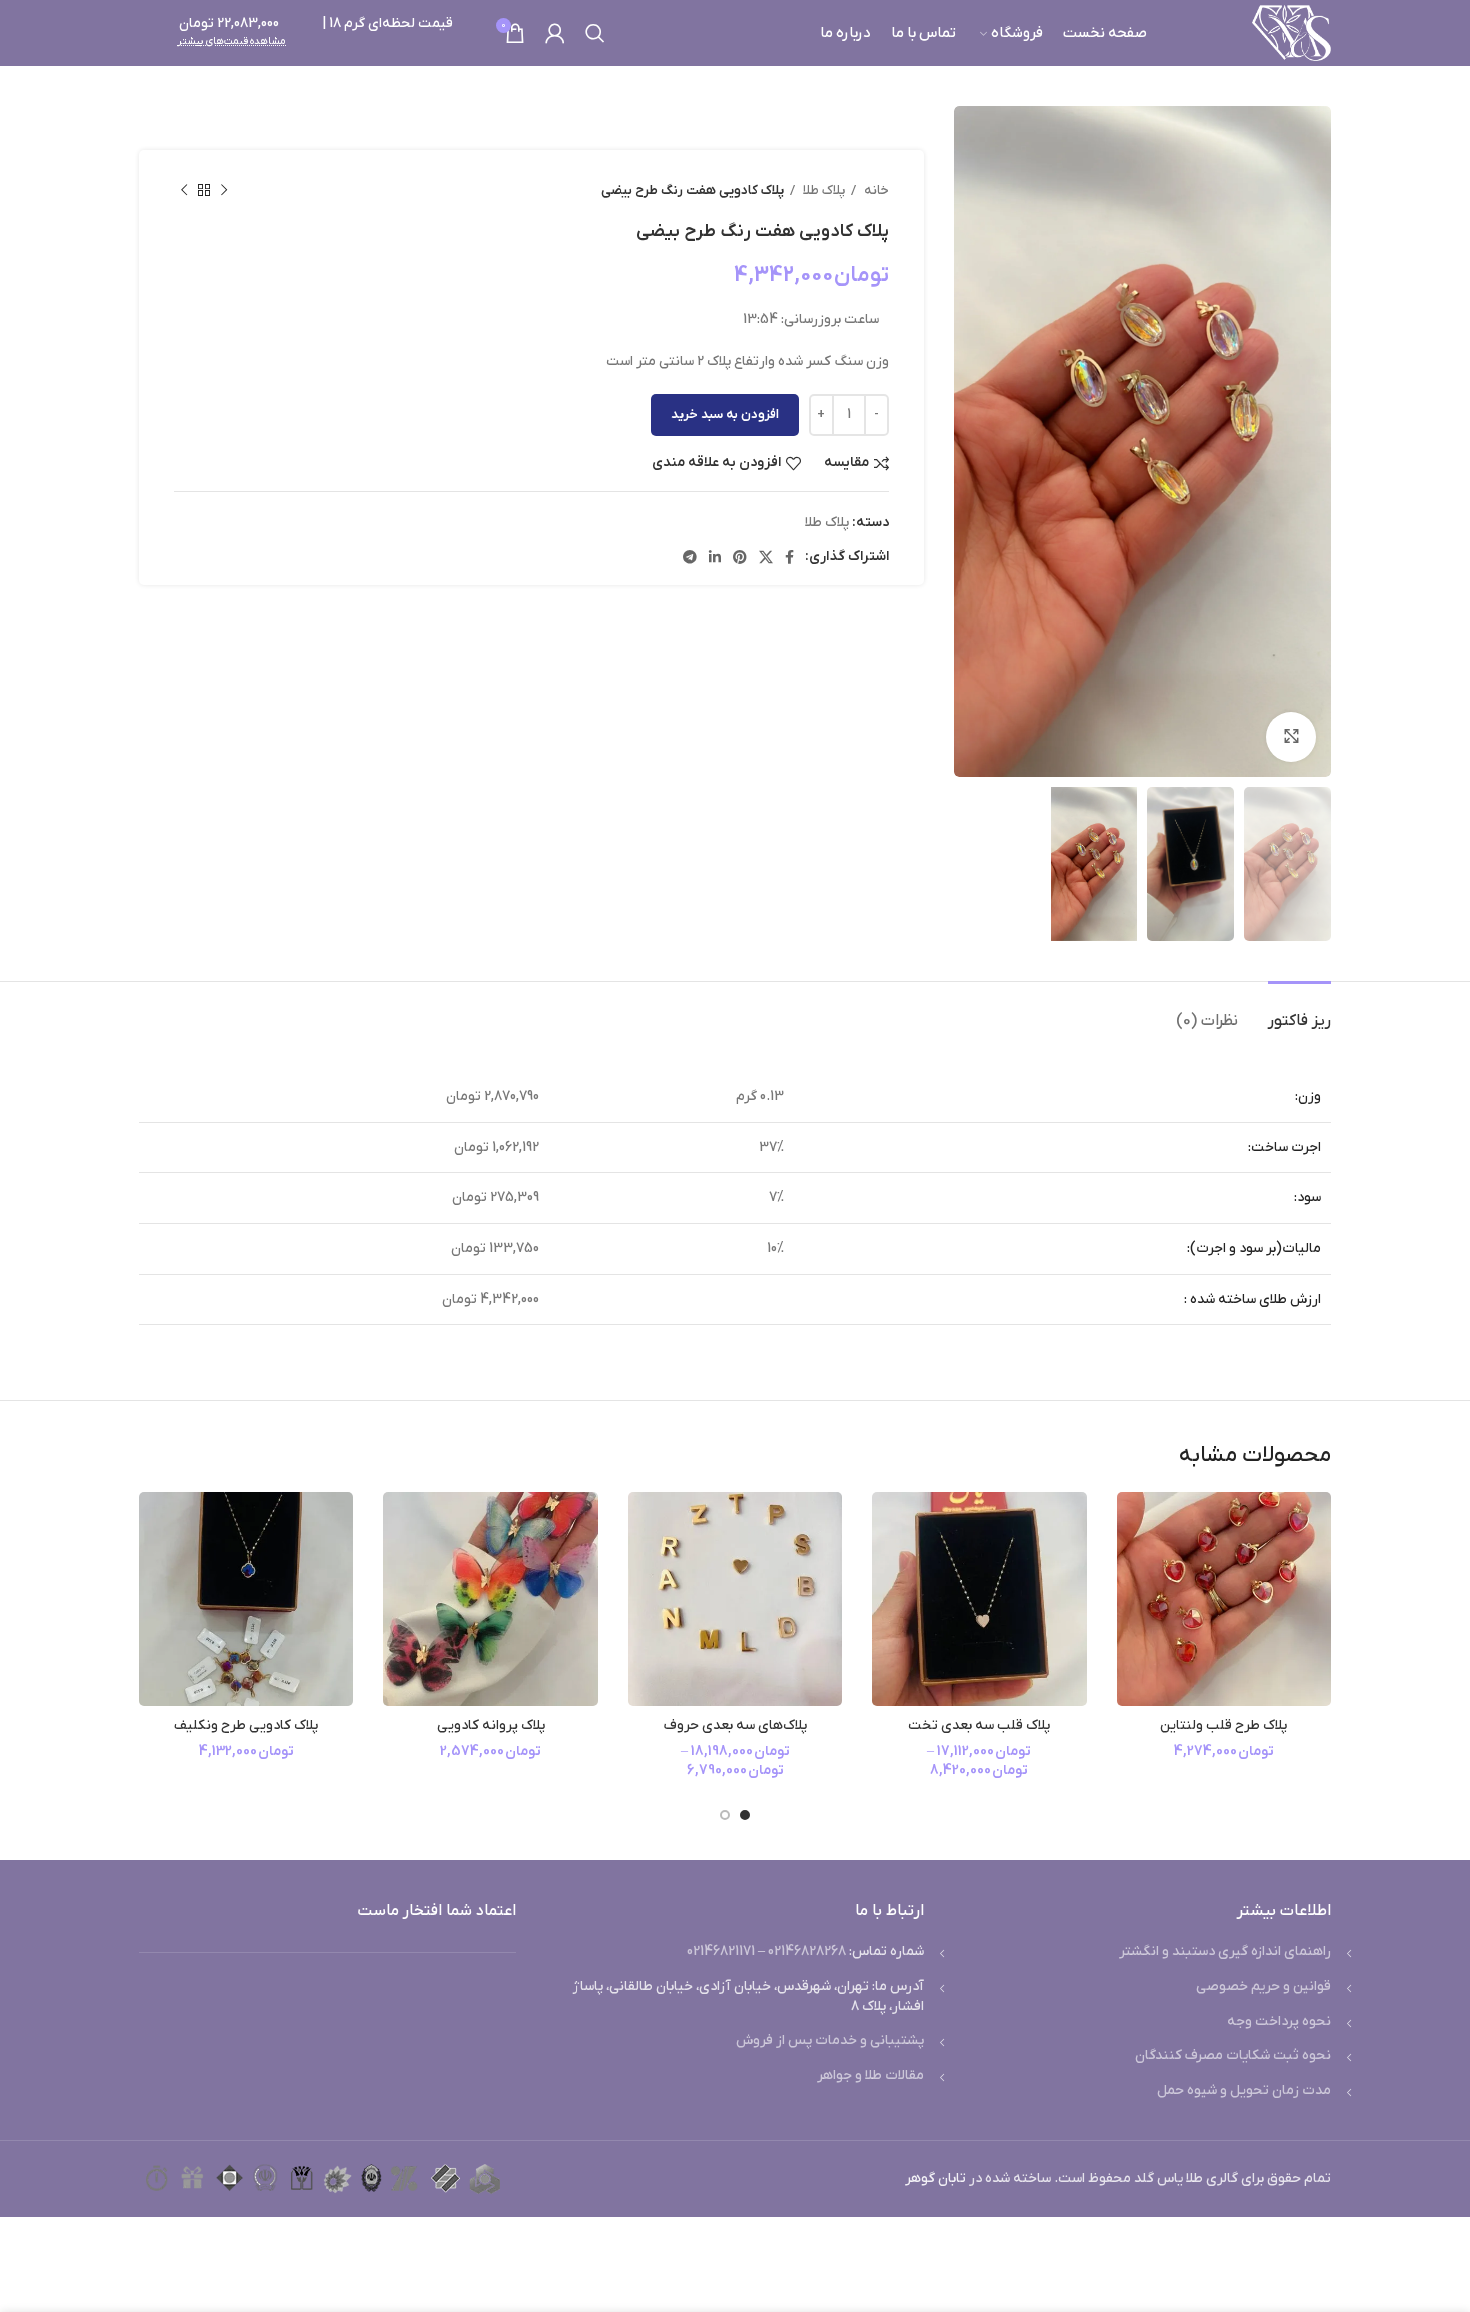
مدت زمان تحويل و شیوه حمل (1244, 2090)
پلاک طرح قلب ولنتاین (1223, 1725)
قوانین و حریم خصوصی (1263, 1986)
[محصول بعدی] (184, 191)
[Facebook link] (789, 557)
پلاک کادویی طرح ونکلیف (246, 1725)
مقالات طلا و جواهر (870, 2075)
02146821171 (721, 1951)
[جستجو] (595, 33)
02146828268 (807, 1951)
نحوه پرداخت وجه (1279, 2021)
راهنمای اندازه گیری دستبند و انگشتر (1225, 1951)
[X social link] (766, 557)
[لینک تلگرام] (690, 557)
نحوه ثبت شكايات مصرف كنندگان (1233, 2055)
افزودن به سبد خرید (725, 414)
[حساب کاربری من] (555, 33)
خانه (875, 190)
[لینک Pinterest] (740, 557)
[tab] (1299, 1011)
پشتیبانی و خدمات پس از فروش (830, 2040)
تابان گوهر (935, 2178)
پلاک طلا (822, 190)
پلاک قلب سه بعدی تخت (979, 1725)
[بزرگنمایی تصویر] (1291, 737)
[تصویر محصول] (1224, 1599)
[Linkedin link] (715, 557)
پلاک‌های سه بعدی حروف (735, 1725)
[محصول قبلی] (224, 191)
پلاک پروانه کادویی (491, 1725)
